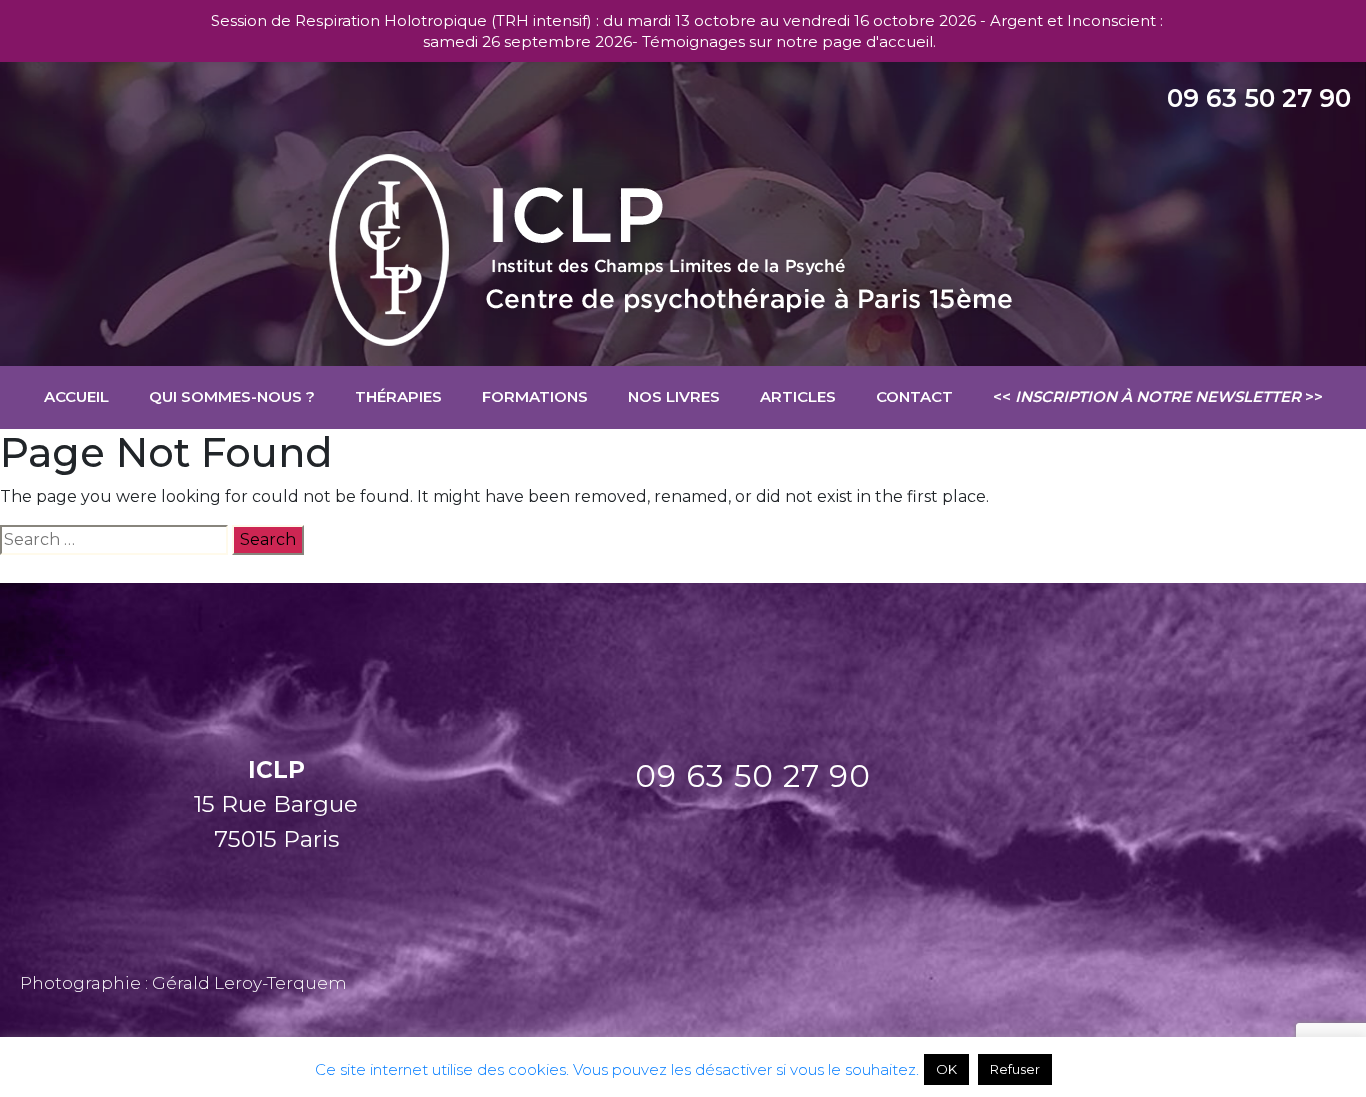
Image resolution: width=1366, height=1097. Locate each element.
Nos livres (674, 396)
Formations (535, 396)
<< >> (1158, 396)
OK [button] (946, 1069)
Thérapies (398, 396)
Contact (914, 396)
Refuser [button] (1015, 1069)
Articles (798, 396)
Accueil (76, 396)
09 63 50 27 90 (1259, 98)
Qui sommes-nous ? (232, 396)
